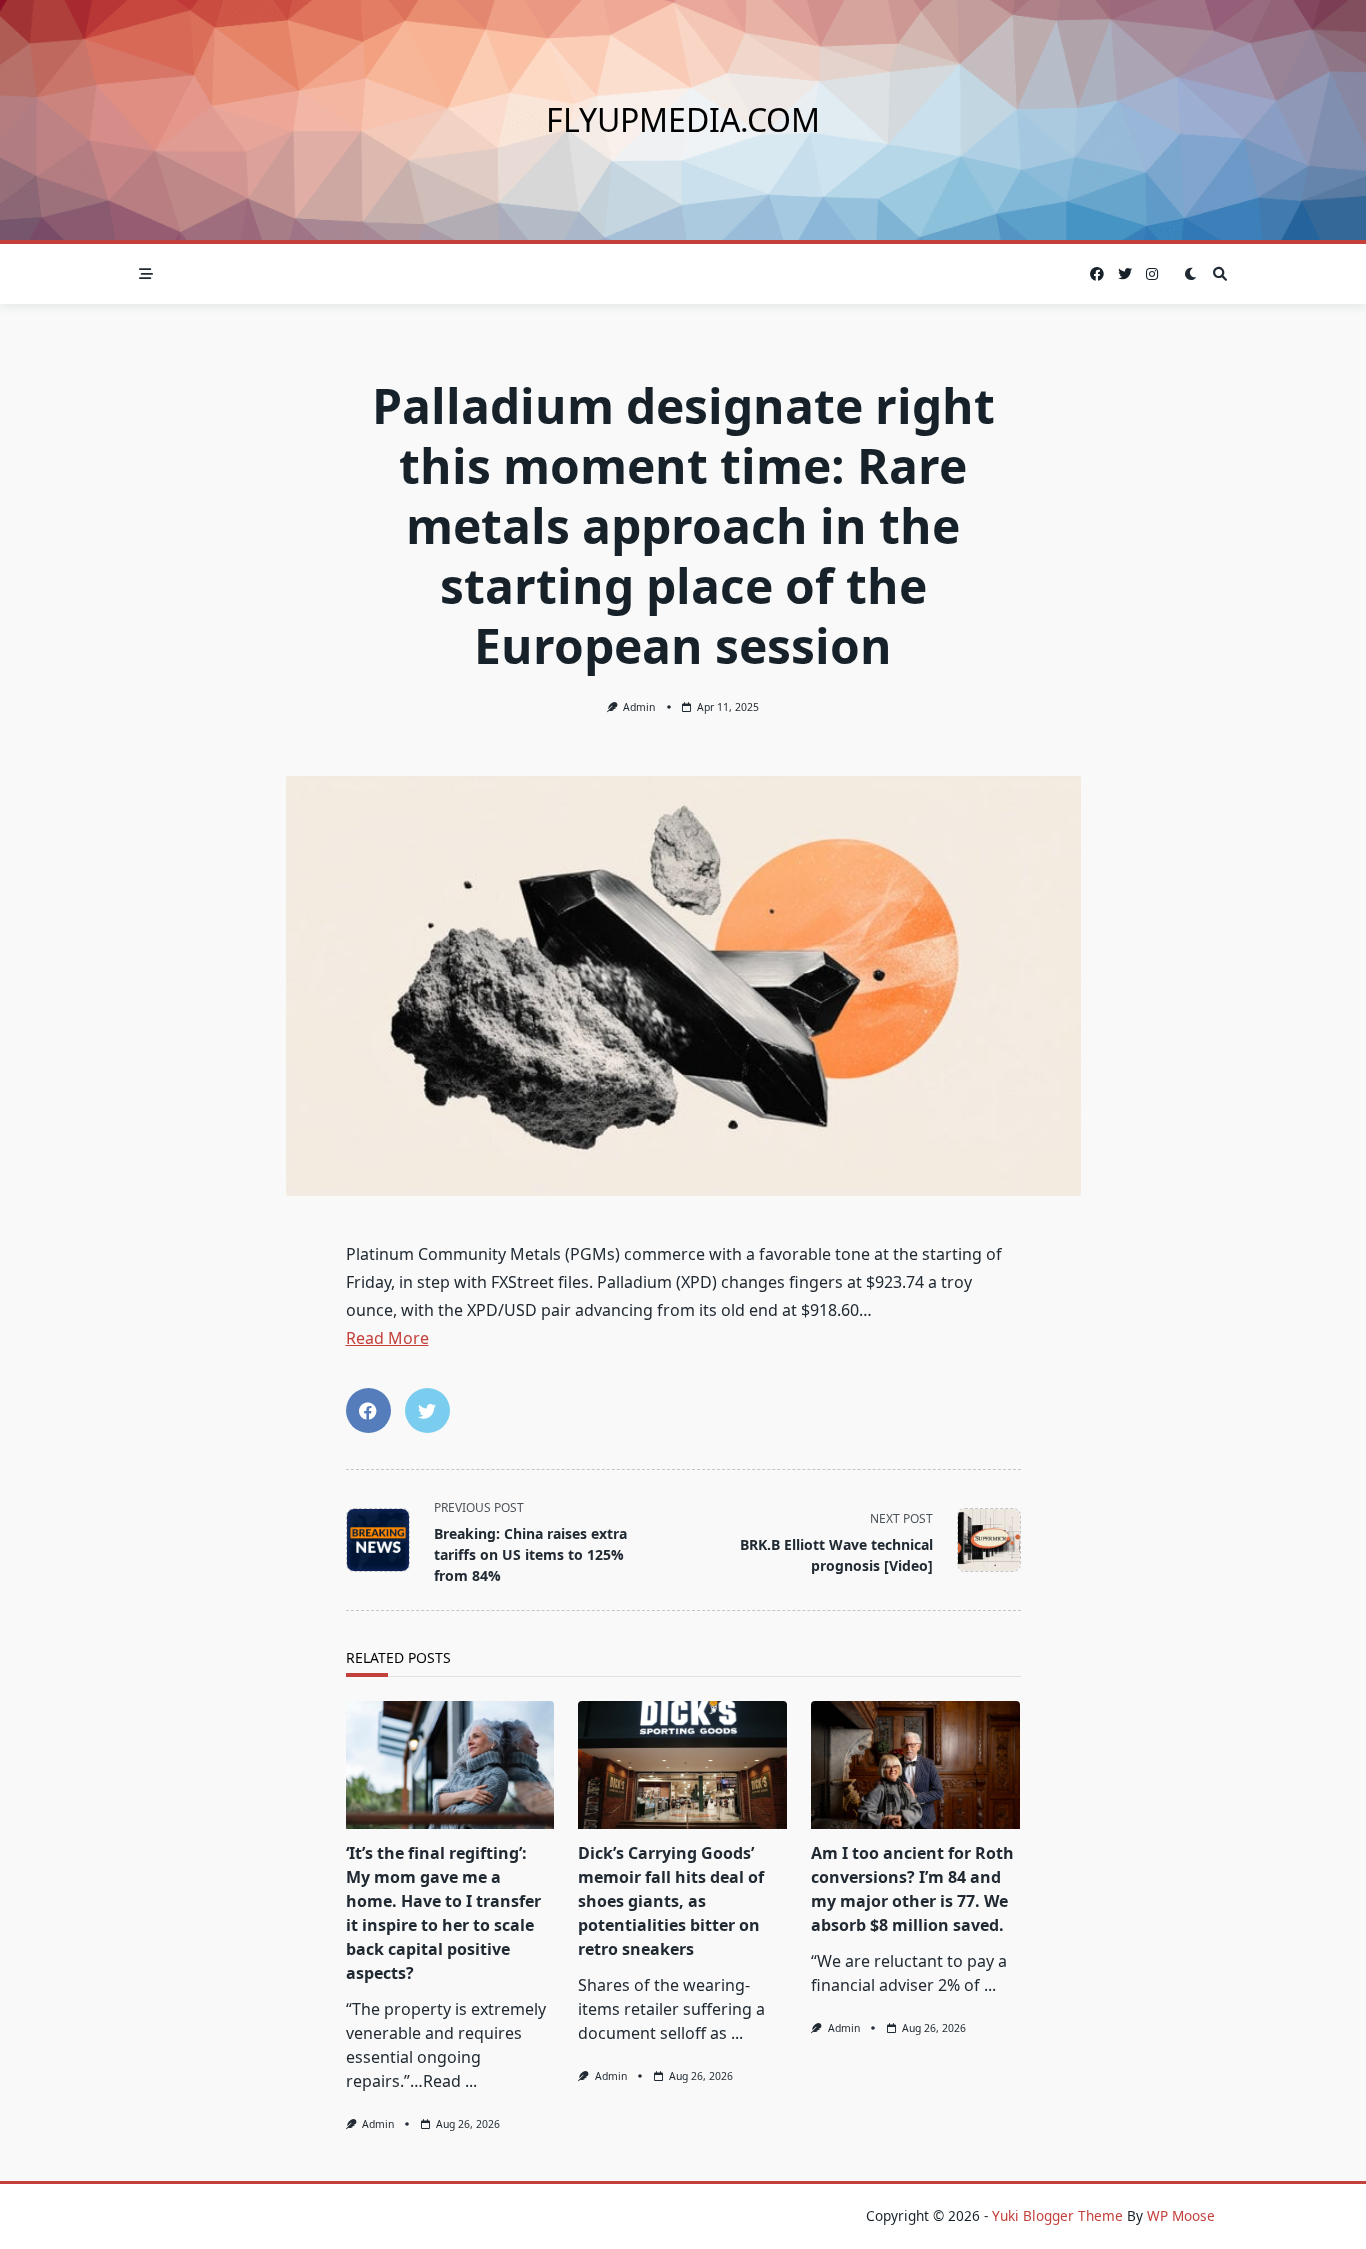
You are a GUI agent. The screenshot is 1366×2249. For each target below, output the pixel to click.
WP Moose (1181, 2215)
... (471, 2081)
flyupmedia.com (683, 119)
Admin (639, 707)
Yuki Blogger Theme (1057, 2215)
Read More (387, 1338)
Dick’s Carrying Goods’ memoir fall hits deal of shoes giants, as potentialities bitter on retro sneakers (671, 1901)
